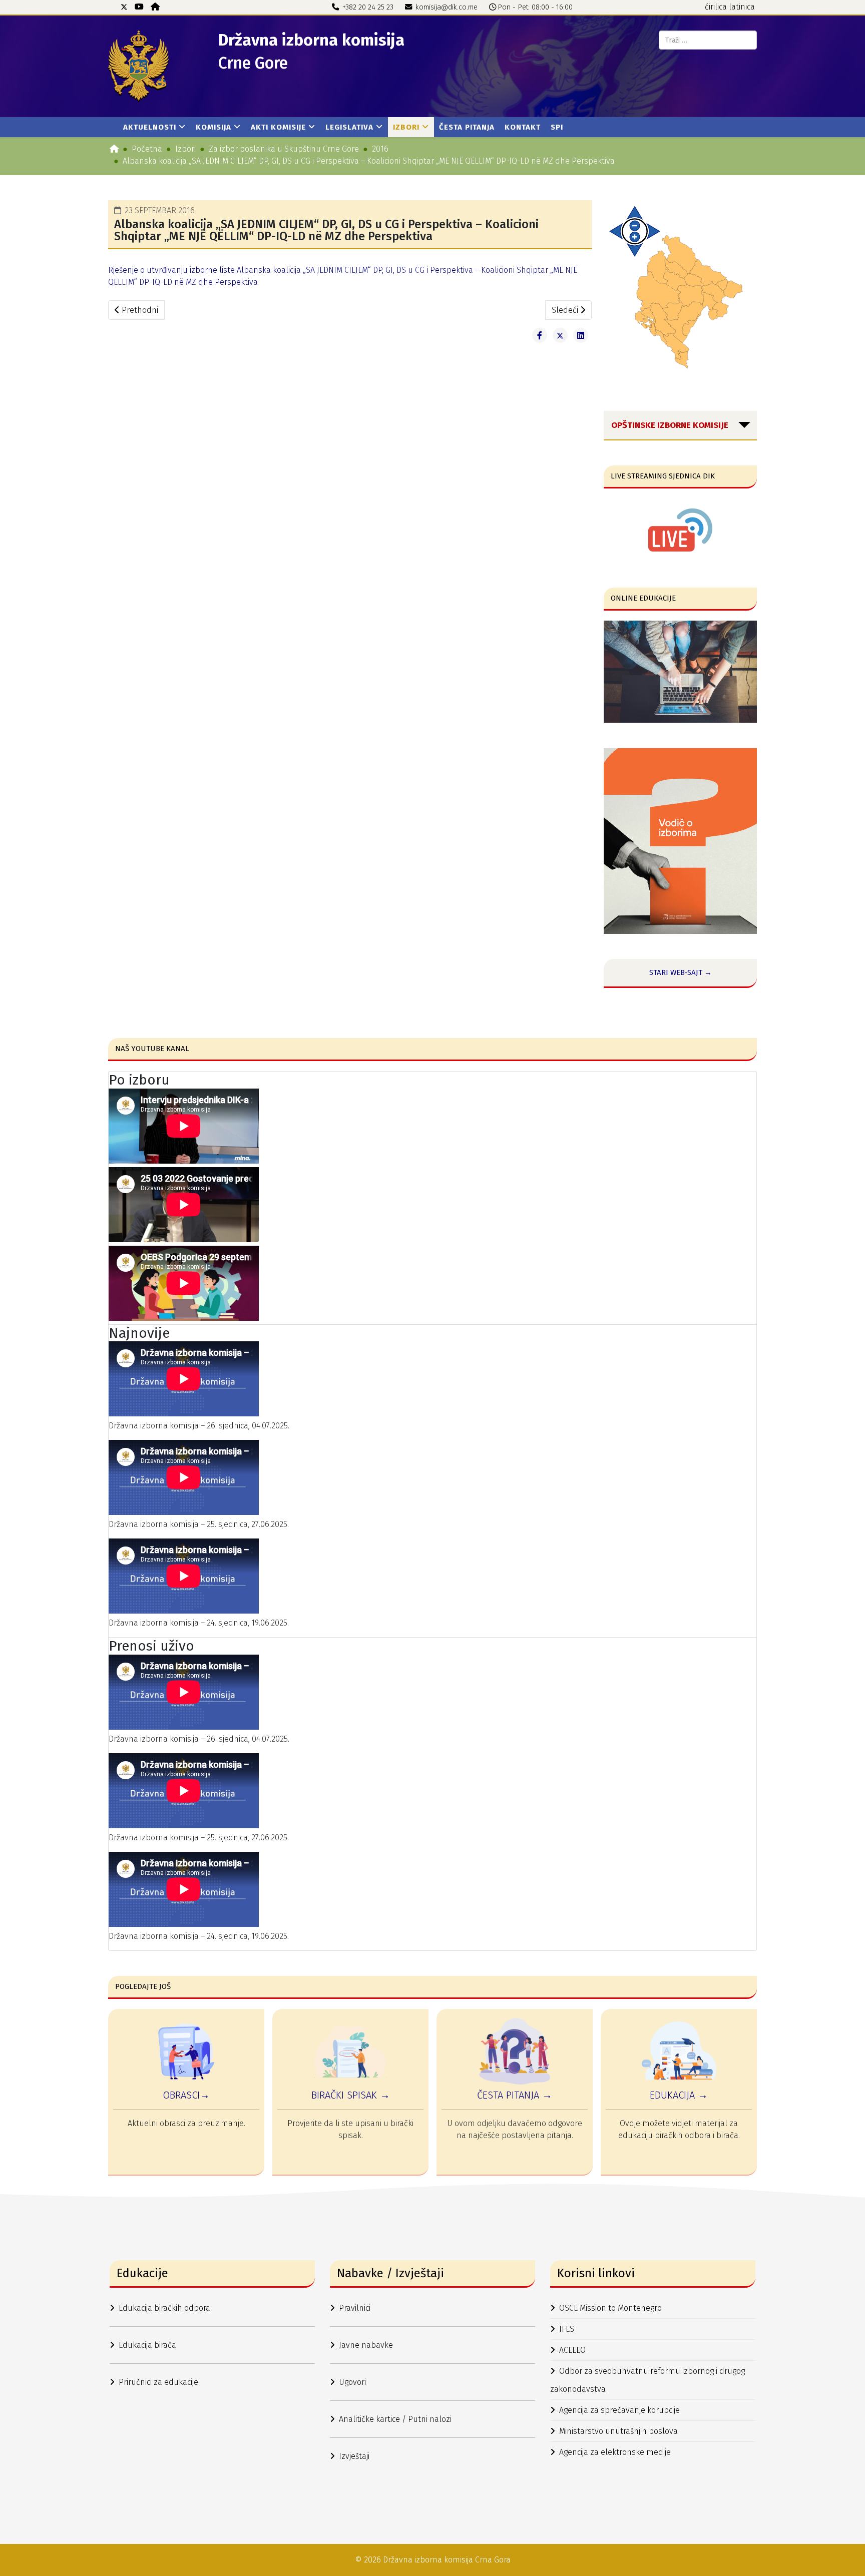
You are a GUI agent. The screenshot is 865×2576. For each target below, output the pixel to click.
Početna (147, 149)
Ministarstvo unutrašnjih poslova (618, 2431)
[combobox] (708, 40)
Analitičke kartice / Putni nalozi (395, 2419)
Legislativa (349, 127)
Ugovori (352, 2382)
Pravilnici (355, 2308)
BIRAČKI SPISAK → (351, 2095)
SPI (557, 127)
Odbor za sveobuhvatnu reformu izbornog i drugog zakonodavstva (647, 2380)
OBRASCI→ (186, 2095)
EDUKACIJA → (679, 2095)
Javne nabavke (366, 2345)
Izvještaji (354, 2456)
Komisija (213, 127)
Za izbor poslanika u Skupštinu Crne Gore (284, 149)
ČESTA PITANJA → (515, 2095)
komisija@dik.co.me (447, 7)
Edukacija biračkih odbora (164, 2308)
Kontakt (523, 127)
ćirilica (716, 7)
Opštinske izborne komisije (670, 425)
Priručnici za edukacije (158, 2382)
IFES (567, 2329)
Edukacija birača (147, 2345)
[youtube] (139, 7)
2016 (380, 149)
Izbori (406, 127)
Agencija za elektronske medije (615, 2452)
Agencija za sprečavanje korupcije (619, 2410)
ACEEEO (572, 2350)
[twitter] (124, 7)
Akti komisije (278, 127)
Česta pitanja (467, 127)
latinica (742, 7)
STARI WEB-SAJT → (681, 972)
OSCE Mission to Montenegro (610, 2308)
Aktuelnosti (150, 127)
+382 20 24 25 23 (368, 7)
